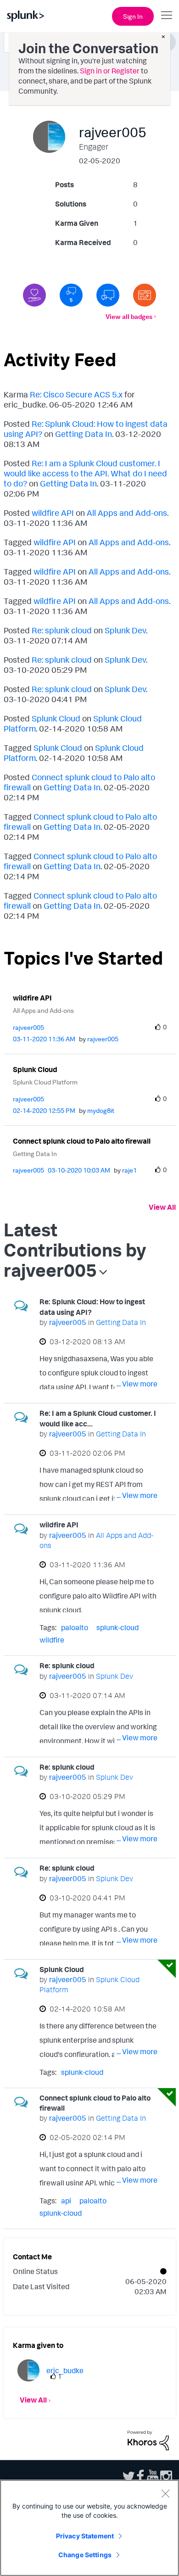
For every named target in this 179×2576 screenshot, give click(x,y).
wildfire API (53, 513)
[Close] (165, 2493)
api (66, 2201)
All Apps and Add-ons (127, 513)
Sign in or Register (110, 71)
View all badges (129, 316)
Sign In (133, 16)
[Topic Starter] (145, 295)
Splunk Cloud (56, 718)
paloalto (75, 1627)
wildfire (52, 1640)
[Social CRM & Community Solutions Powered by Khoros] (148, 2439)
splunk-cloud (117, 1627)
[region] (89, 2528)
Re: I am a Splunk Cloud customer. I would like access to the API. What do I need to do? (85, 473)
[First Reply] (108, 295)
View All (162, 1207)
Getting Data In (84, 434)
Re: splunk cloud (62, 630)
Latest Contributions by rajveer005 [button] (75, 1250)
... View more (137, 1384)
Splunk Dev (125, 630)
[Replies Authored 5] (71, 295)
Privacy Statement (85, 2536)
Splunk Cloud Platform (45, 1082)
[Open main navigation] (167, 15)
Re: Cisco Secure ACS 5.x (76, 394)
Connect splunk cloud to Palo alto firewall (82, 1141)
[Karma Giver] (34, 295)
